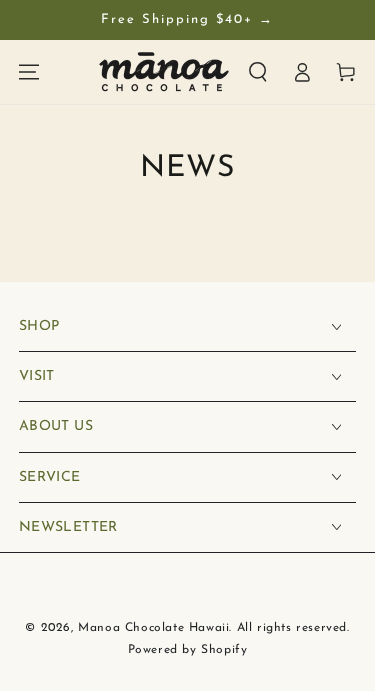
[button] (258, 72)
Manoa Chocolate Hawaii (153, 628)
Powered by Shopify (188, 650)
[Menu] (29, 72)
